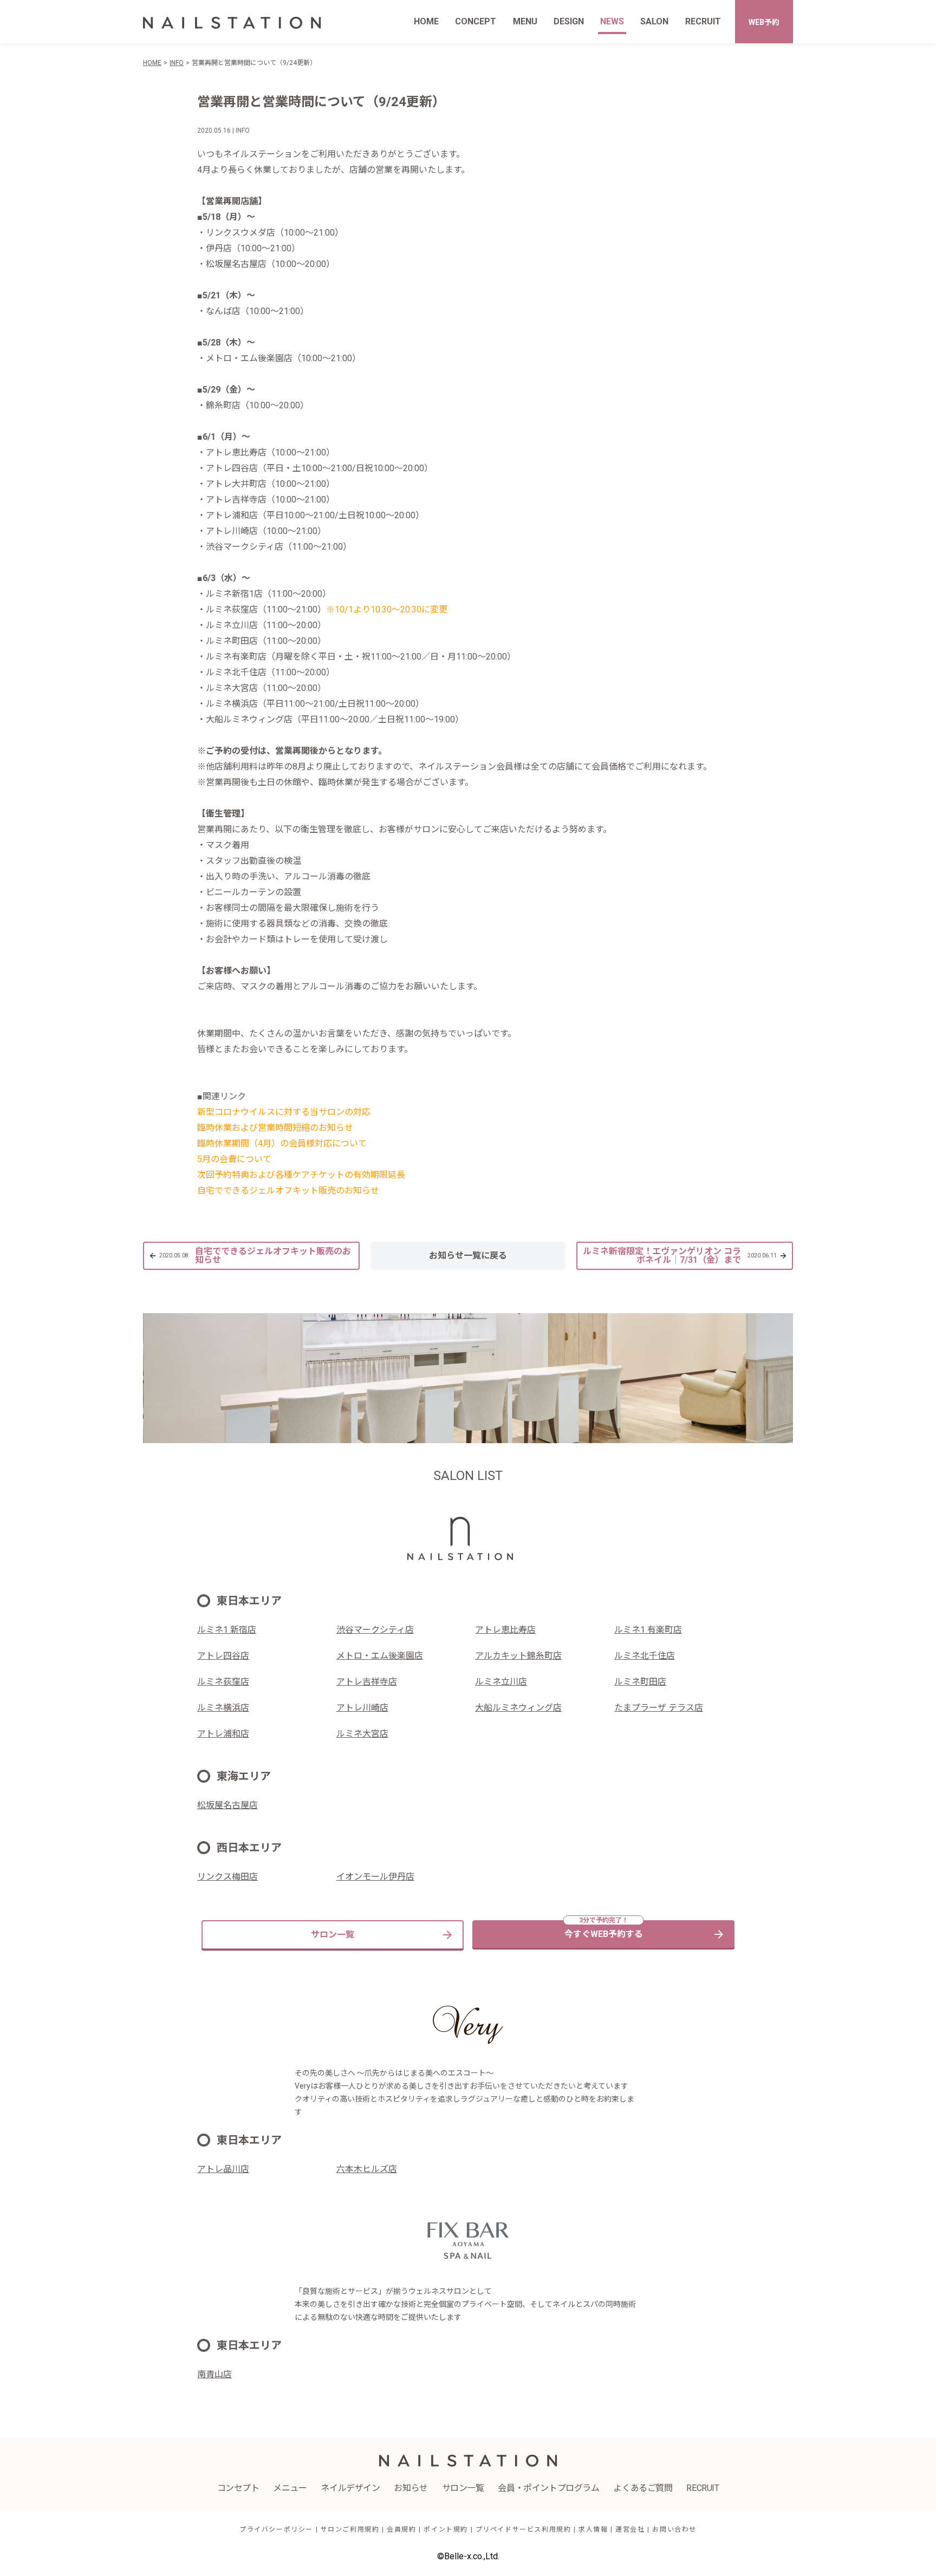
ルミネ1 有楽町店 (648, 1630)
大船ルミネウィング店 (518, 1708)
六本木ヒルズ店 (367, 2169)
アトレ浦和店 (223, 1734)
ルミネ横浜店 (223, 1708)
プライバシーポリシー (276, 2529)
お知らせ (411, 2488)
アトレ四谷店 (223, 1656)
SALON (654, 21)
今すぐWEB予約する (604, 1934)
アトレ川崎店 (362, 1708)
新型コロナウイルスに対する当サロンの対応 (284, 1112)
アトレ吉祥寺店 (367, 1682)
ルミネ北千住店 (645, 1656)
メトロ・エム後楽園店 (380, 1656)
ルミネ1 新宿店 (227, 1630)
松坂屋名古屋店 (227, 1805)
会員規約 (401, 2529)
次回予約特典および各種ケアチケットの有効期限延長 (301, 1175)
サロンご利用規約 (350, 2529)
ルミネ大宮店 (362, 1734)
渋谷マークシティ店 (375, 1630)
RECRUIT (703, 21)
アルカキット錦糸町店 (518, 1656)
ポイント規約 (446, 2529)
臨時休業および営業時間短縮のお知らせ (275, 1128)
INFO (177, 63)
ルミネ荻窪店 (223, 1682)
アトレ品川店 (223, 2169)
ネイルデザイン (350, 2488)
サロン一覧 (333, 1935)
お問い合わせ (674, 2529)
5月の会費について (234, 1159)
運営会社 (630, 2529)
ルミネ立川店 (501, 1682)
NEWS (612, 21)
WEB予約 (764, 22)
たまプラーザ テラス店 (659, 1708)
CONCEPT (476, 21)
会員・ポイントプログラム (548, 2488)
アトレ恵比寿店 (505, 1630)
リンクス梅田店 (227, 1877)
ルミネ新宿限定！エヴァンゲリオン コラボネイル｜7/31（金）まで (680, 1256)
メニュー (290, 2488)
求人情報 (593, 2529)
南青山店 (214, 2374)
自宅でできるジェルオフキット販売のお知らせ (288, 1191)
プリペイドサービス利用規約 (524, 2529)
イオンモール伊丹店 (375, 1877)
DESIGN (569, 21)
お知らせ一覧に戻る (468, 1256)
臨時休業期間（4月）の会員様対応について (282, 1143)
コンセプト (238, 2488)
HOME (426, 21)
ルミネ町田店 (640, 1682)
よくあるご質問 (643, 2488)
